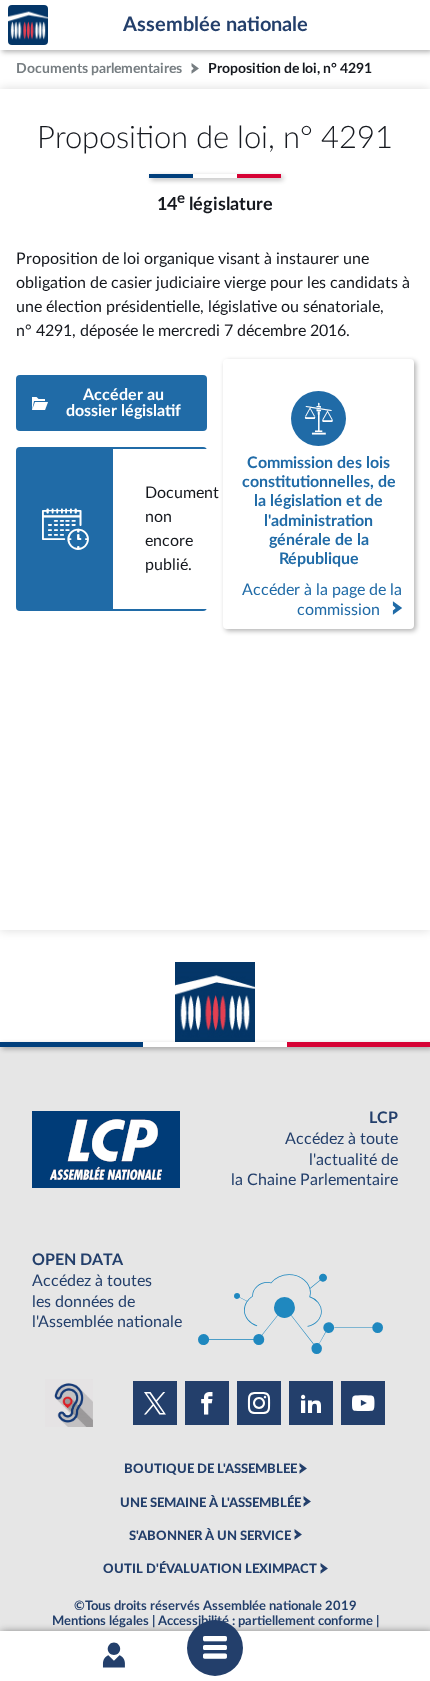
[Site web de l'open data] (215, 1291)
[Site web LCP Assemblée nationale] (215, 1149)
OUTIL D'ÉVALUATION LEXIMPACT (210, 1569)
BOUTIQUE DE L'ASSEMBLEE (210, 1469)
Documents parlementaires (99, 68)
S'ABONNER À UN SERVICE (210, 1536)
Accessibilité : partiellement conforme (265, 1621)
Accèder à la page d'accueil (28, 25)
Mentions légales (100, 1621)
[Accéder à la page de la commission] (318, 494)
